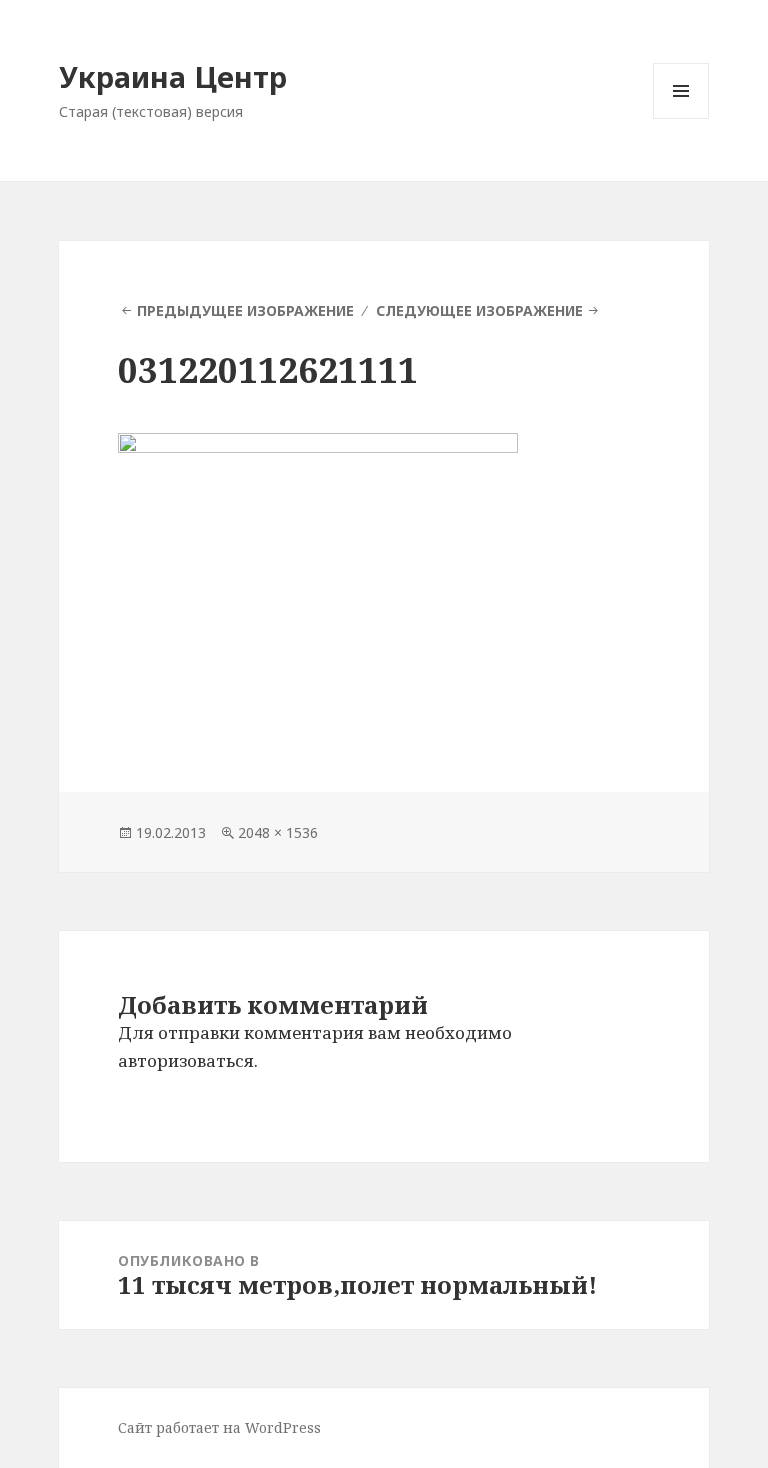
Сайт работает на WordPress (219, 1427)
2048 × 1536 (278, 832)
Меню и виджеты (681, 118)
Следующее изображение (479, 310)
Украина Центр (173, 76)
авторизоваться (186, 1060)
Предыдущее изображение (245, 310)
